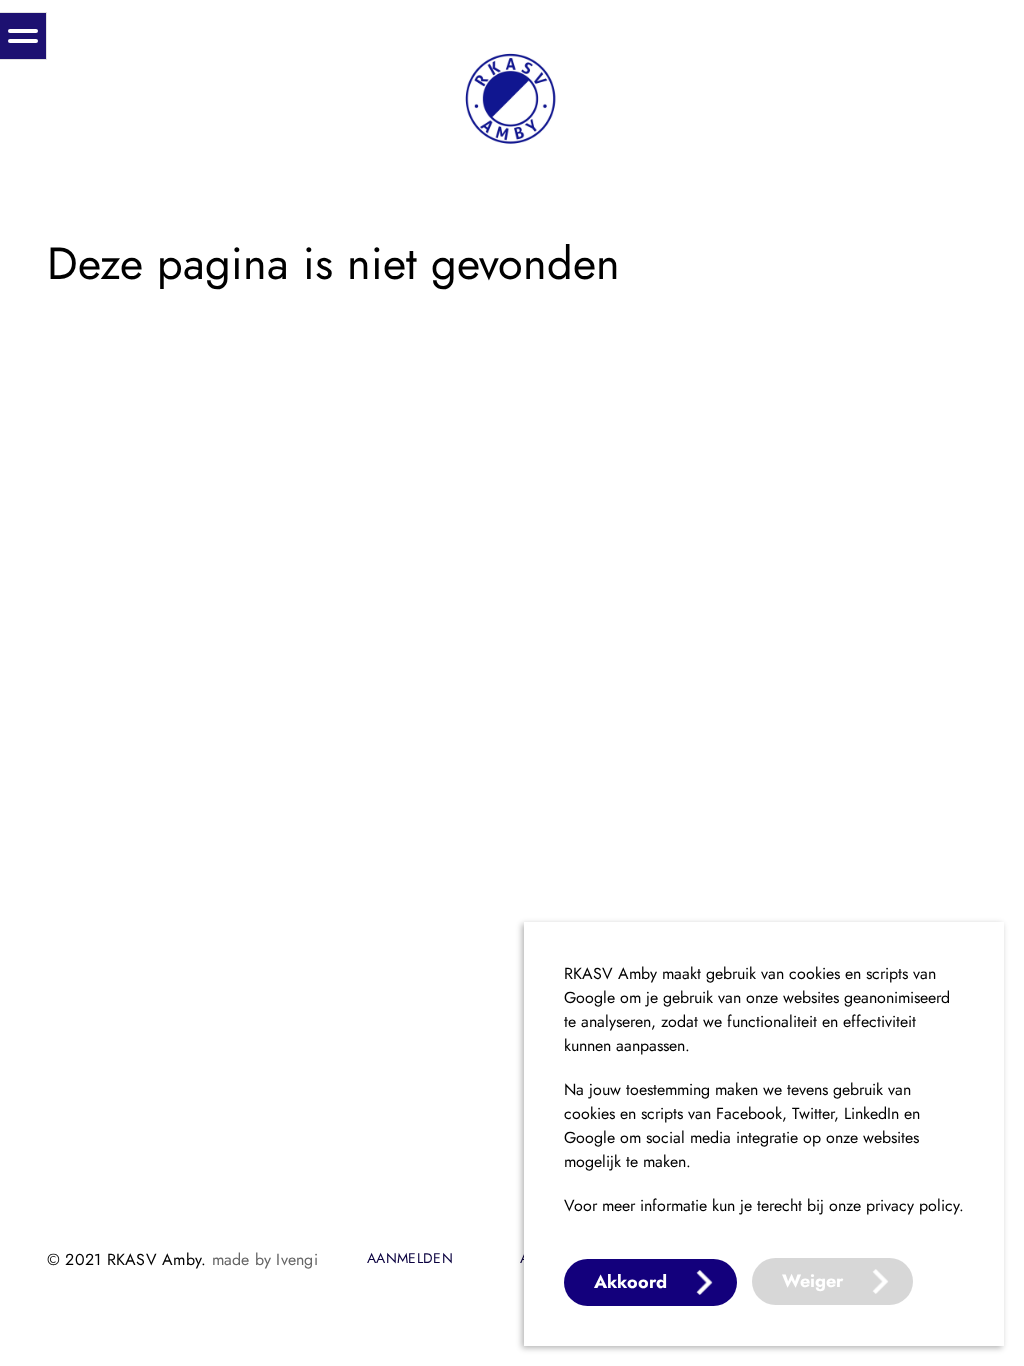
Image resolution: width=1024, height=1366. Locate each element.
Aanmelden (410, 1259)
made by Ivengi (265, 1259)
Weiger (812, 1281)
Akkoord (630, 1282)
